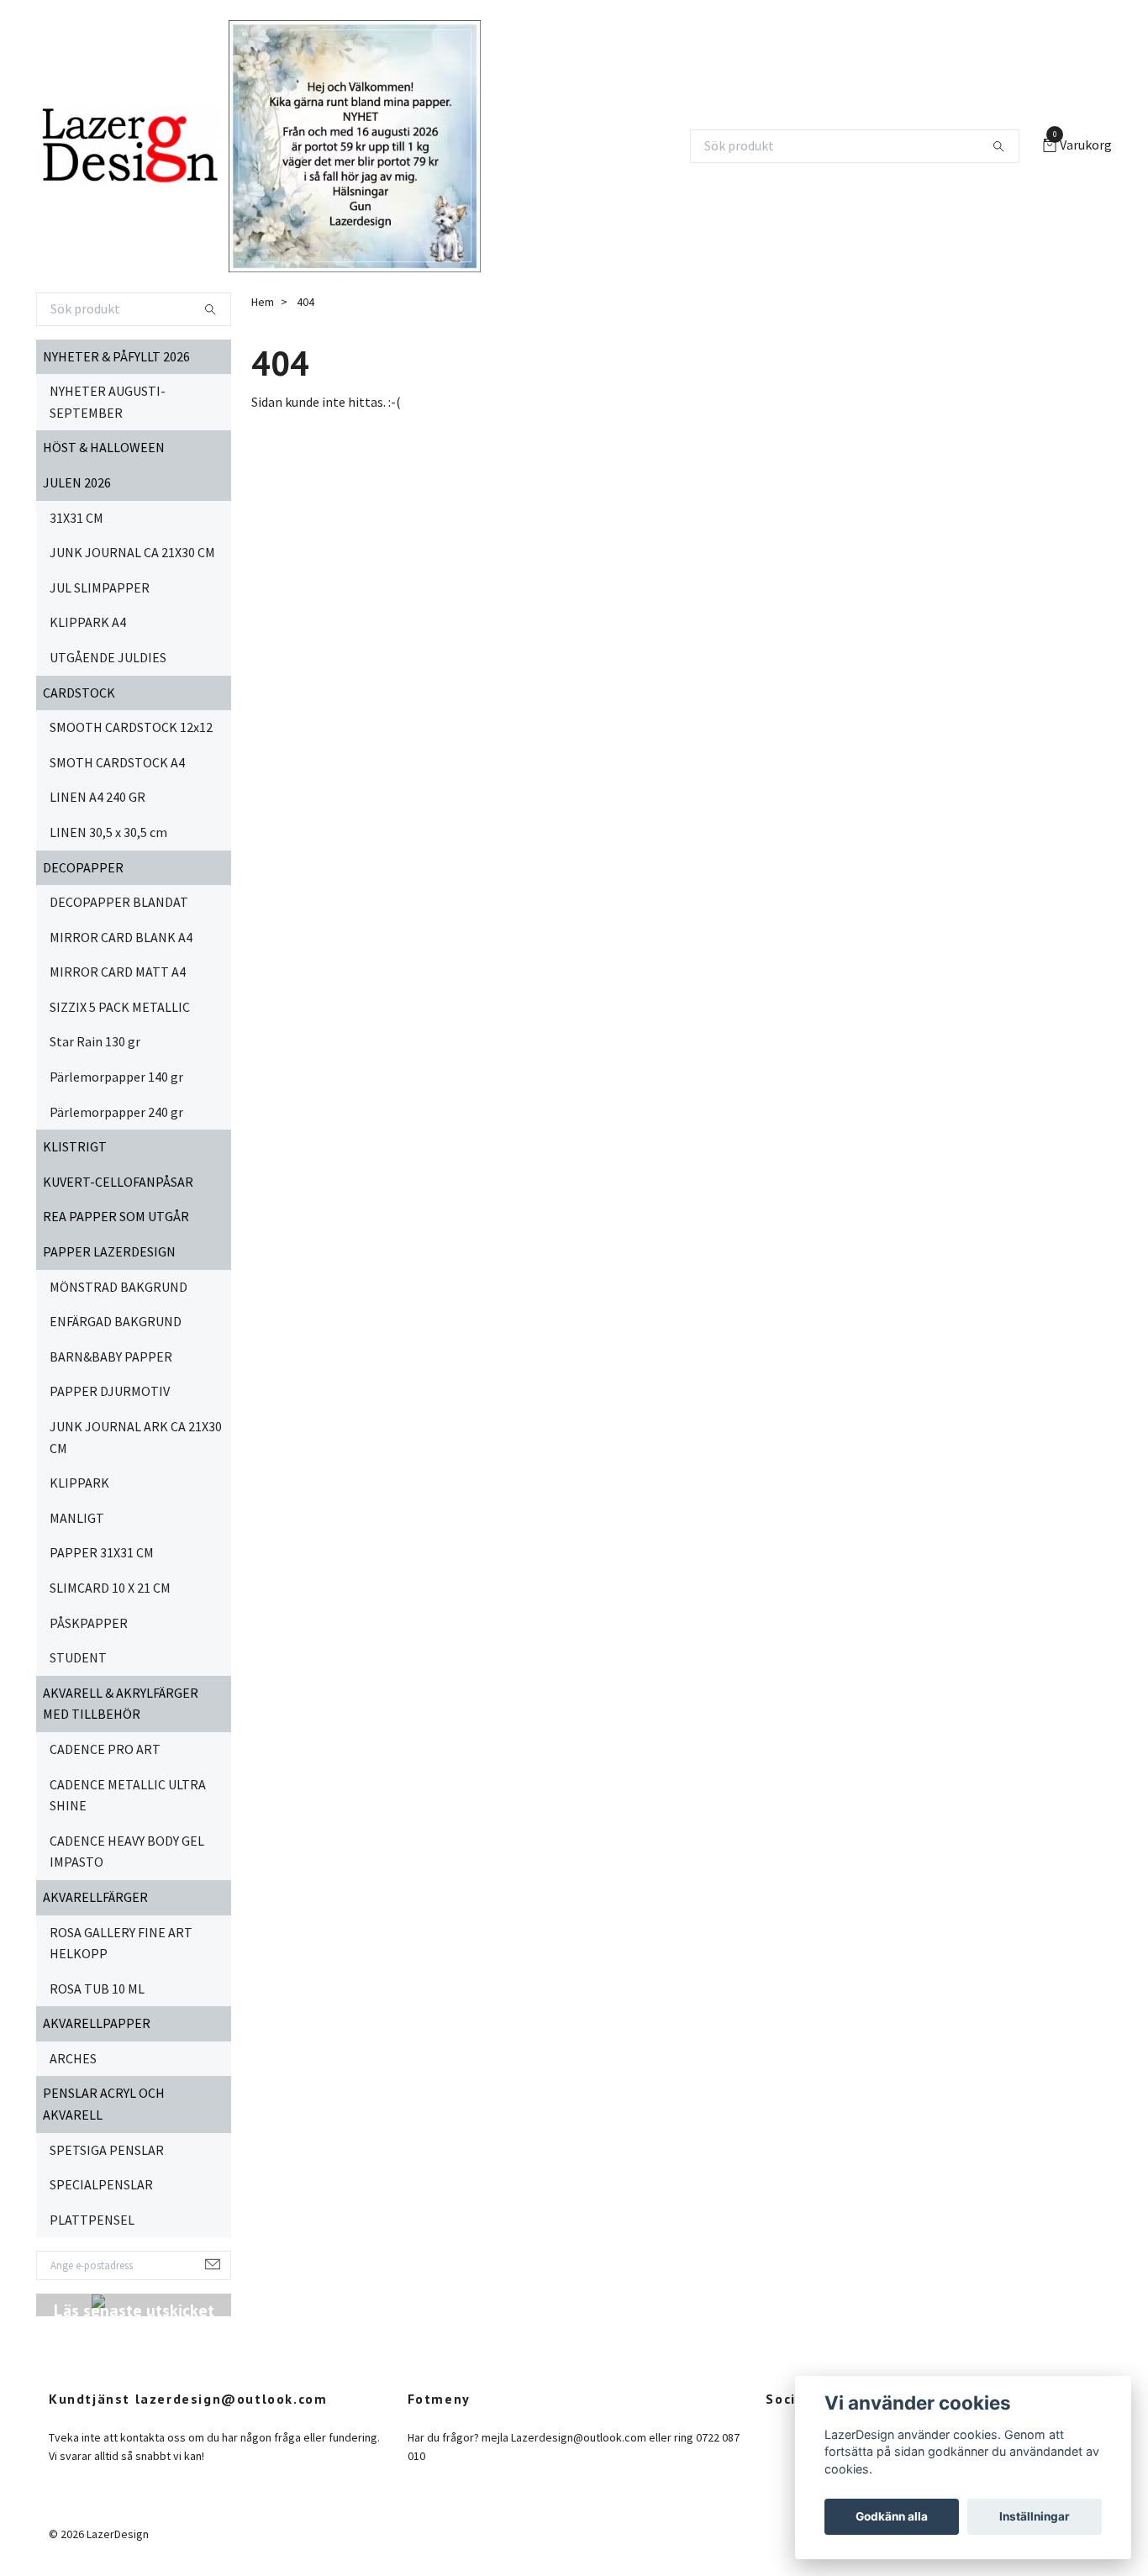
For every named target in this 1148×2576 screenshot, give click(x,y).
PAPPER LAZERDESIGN (109, 1251)
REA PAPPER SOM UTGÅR (116, 1216)
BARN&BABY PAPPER (111, 1356)
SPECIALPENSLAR (101, 2184)
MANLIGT (77, 1518)
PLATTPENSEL (92, 2220)
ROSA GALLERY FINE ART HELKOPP (121, 1943)
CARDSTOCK (79, 693)
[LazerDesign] (129, 146)
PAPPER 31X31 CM (102, 1552)
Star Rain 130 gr (95, 1041)
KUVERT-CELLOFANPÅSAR (118, 1182)
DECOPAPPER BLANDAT (119, 902)
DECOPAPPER (83, 867)
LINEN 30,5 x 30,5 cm (108, 832)
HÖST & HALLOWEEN (104, 447)
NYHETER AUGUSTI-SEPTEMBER (108, 402)
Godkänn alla (892, 2516)
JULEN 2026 (77, 482)
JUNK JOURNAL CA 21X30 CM (132, 552)
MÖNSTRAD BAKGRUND (118, 1287)
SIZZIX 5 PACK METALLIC (120, 1007)
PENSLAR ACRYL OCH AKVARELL (104, 2104)
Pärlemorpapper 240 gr (116, 1112)
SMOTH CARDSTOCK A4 (117, 762)
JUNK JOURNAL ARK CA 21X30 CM (136, 1437)
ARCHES (73, 2058)
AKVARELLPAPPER (97, 2023)
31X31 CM (76, 518)
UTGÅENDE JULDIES (108, 657)
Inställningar (1035, 2516)
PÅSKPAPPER (89, 1623)
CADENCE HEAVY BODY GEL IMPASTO (127, 1852)
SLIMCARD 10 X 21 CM (110, 1588)
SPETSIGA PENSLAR (107, 2150)
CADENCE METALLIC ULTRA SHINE (128, 1795)
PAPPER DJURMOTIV (110, 1391)
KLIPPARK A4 (88, 622)
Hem (263, 302)
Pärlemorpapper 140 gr (116, 1077)
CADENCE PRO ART (105, 1749)
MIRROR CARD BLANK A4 (121, 937)
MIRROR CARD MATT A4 (118, 972)
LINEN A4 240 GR (97, 797)
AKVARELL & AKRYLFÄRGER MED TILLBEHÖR (121, 1704)
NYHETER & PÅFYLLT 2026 (116, 356)
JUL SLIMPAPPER (100, 587)
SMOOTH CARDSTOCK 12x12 (131, 727)
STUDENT (78, 1657)
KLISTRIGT (75, 1146)
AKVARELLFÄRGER (95, 1897)
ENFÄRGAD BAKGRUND (116, 1321)
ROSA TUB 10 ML (97, 1989)
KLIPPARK (79, 1483)
